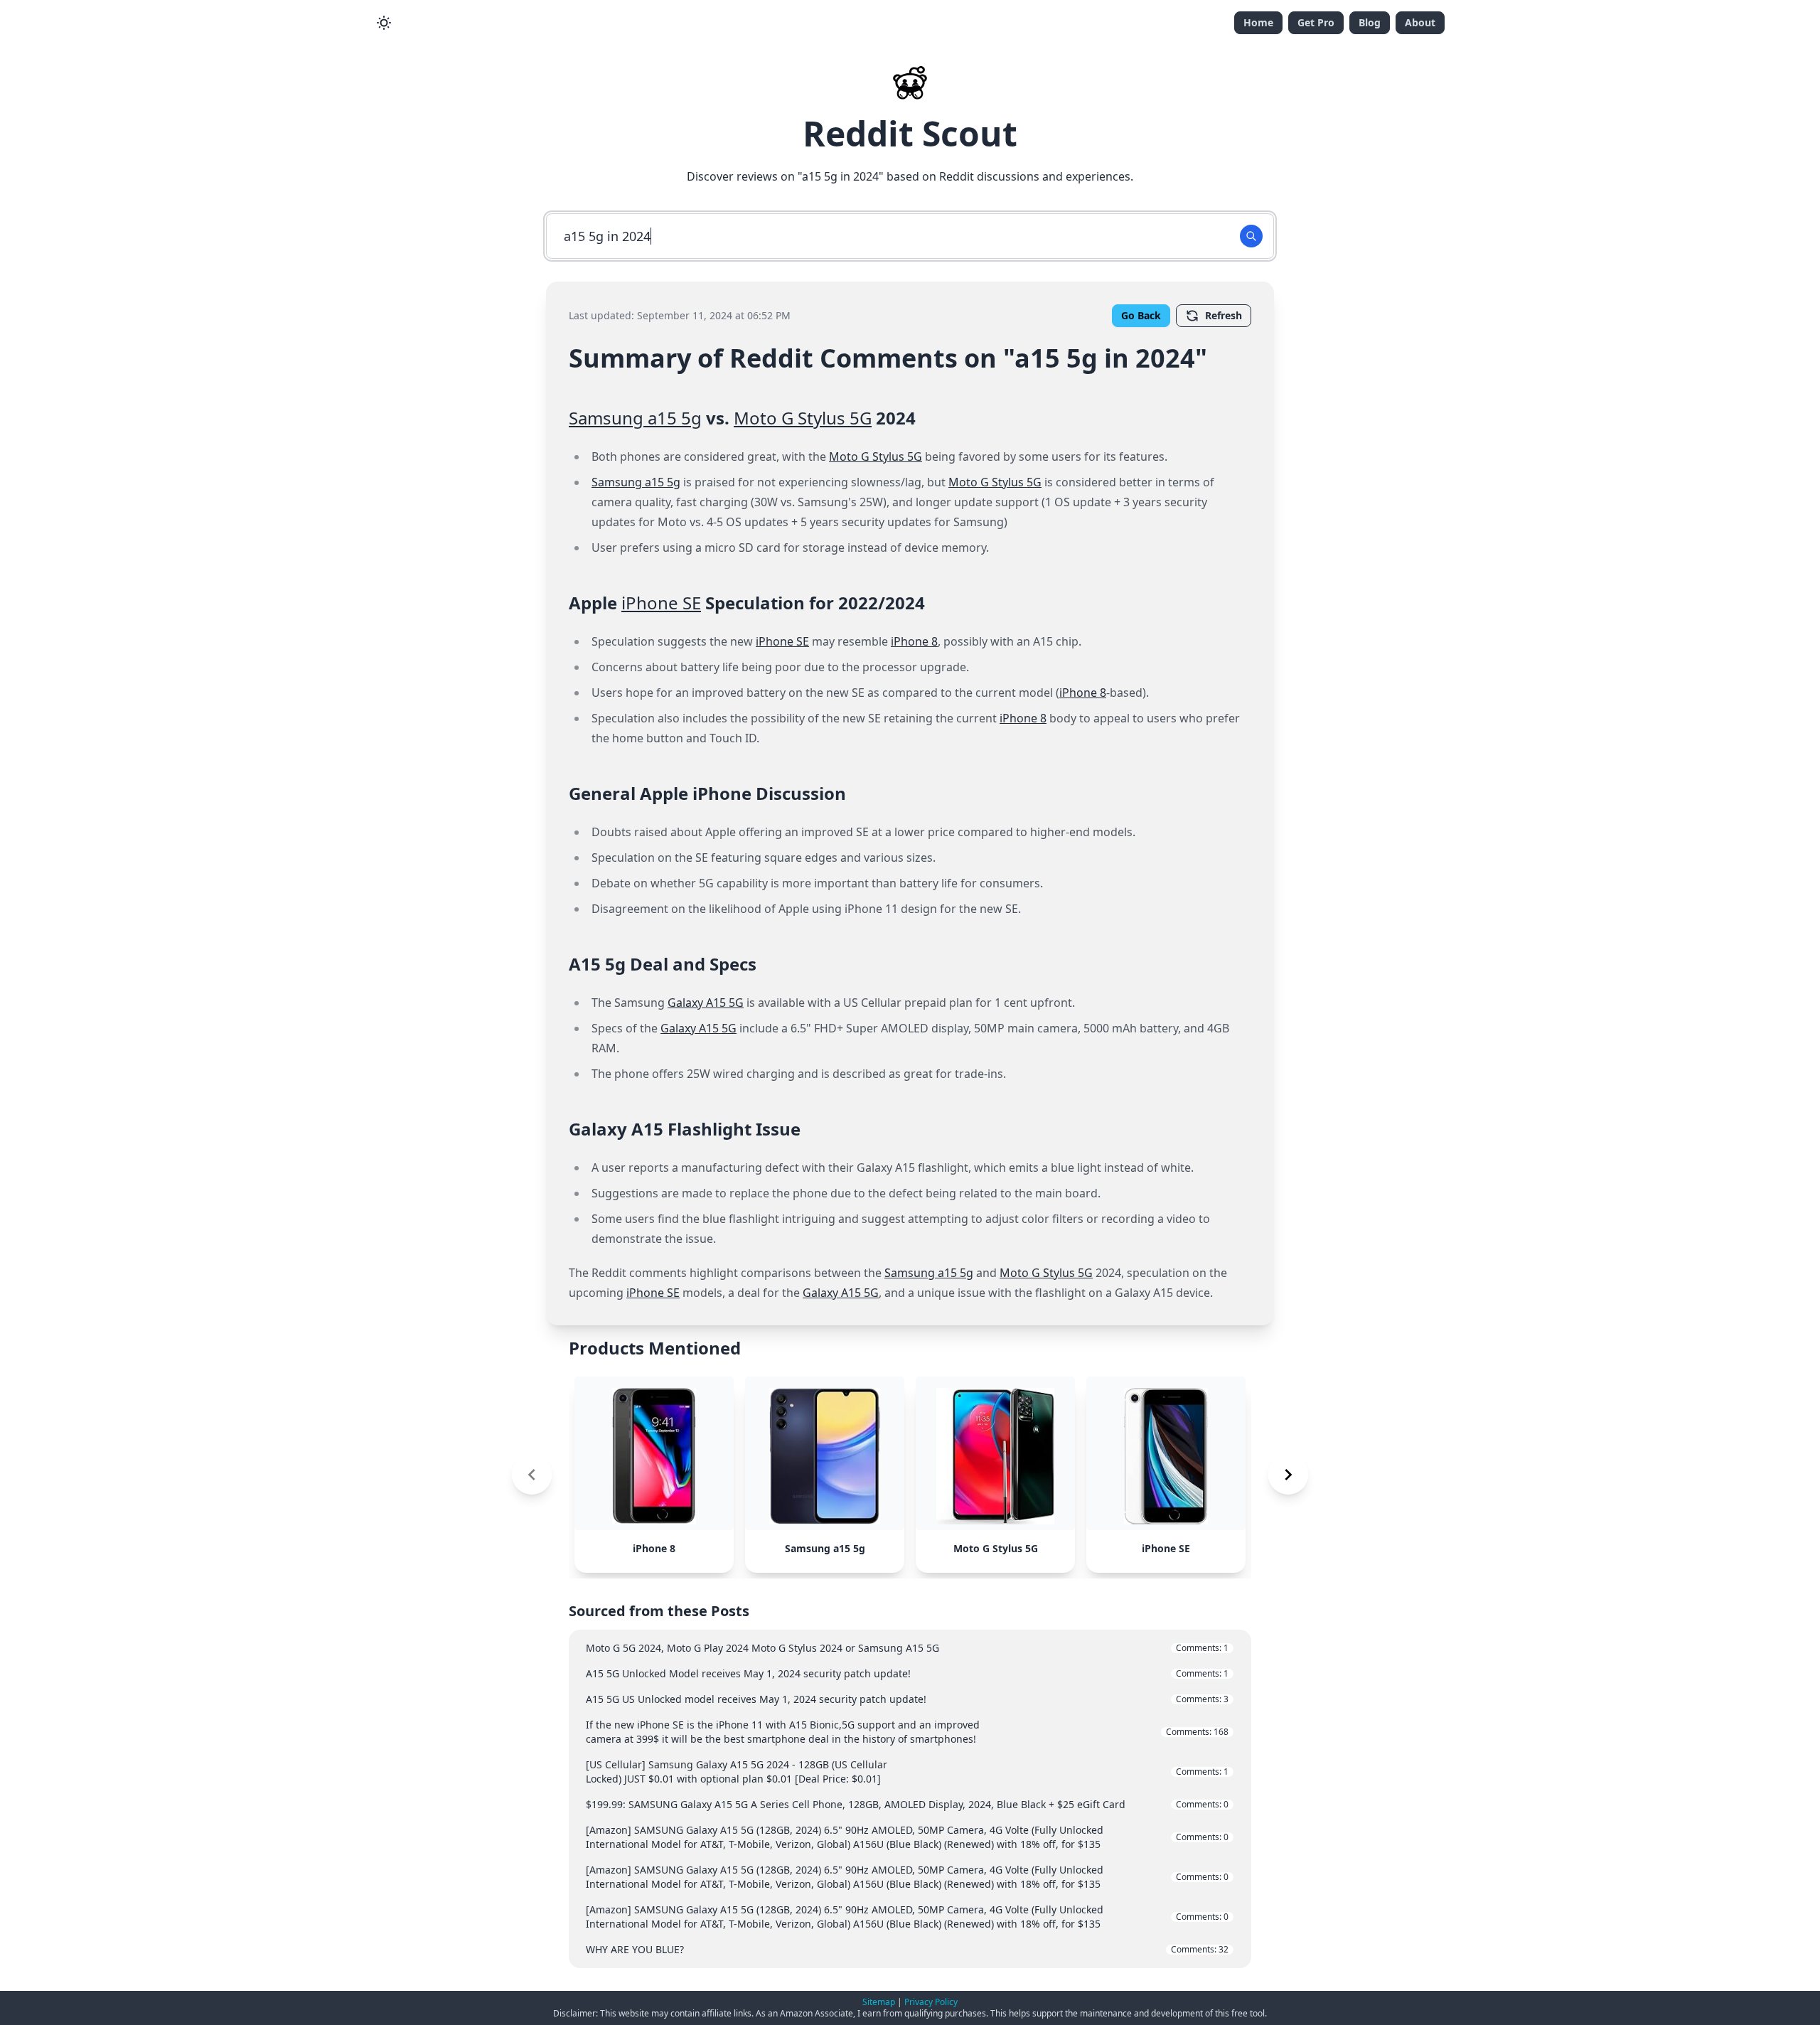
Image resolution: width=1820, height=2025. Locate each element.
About (1420, 22)
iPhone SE (661, 603)
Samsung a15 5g (635, 418)
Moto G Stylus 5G (803, 418)
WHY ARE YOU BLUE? (907, 1949)
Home (1258, 22)
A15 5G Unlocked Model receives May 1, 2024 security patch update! (907, 1673)
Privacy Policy (931, 2002)
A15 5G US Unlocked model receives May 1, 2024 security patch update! (907, 1699)
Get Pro (1316, 22)
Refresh (1224, 315)
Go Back (1141, 315)
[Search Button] (1251, 236)
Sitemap (879, 2002)
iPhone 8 (914, 641)
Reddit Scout (910, 133)
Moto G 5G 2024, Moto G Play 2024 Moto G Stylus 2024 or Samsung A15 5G (907, 1648)
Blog (1370, 22)
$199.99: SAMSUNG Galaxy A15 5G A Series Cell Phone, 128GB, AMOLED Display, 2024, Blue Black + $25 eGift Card (907, 1804)
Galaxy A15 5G (706, 1003)
